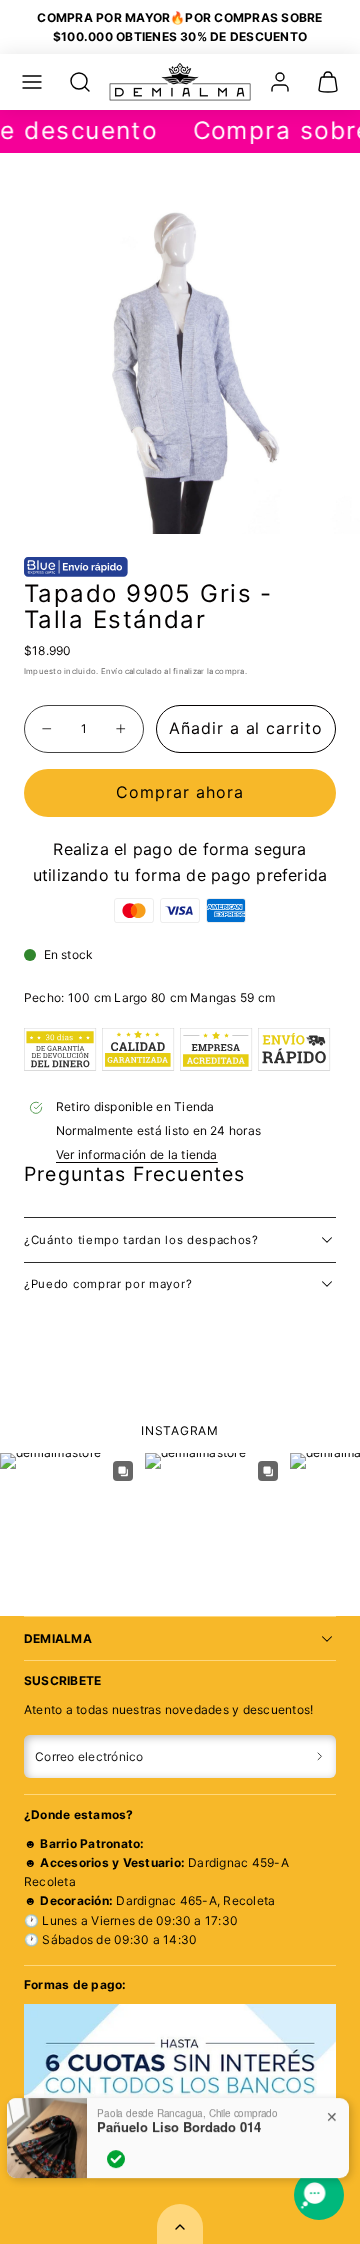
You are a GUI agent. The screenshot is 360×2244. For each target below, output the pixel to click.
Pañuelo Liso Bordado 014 (179, 2127)
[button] (32, 82)
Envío (112, 671)
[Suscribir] (319, 1757)
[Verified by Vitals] (116, 2159)
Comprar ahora (179, 792)
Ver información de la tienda (137, 1154)
